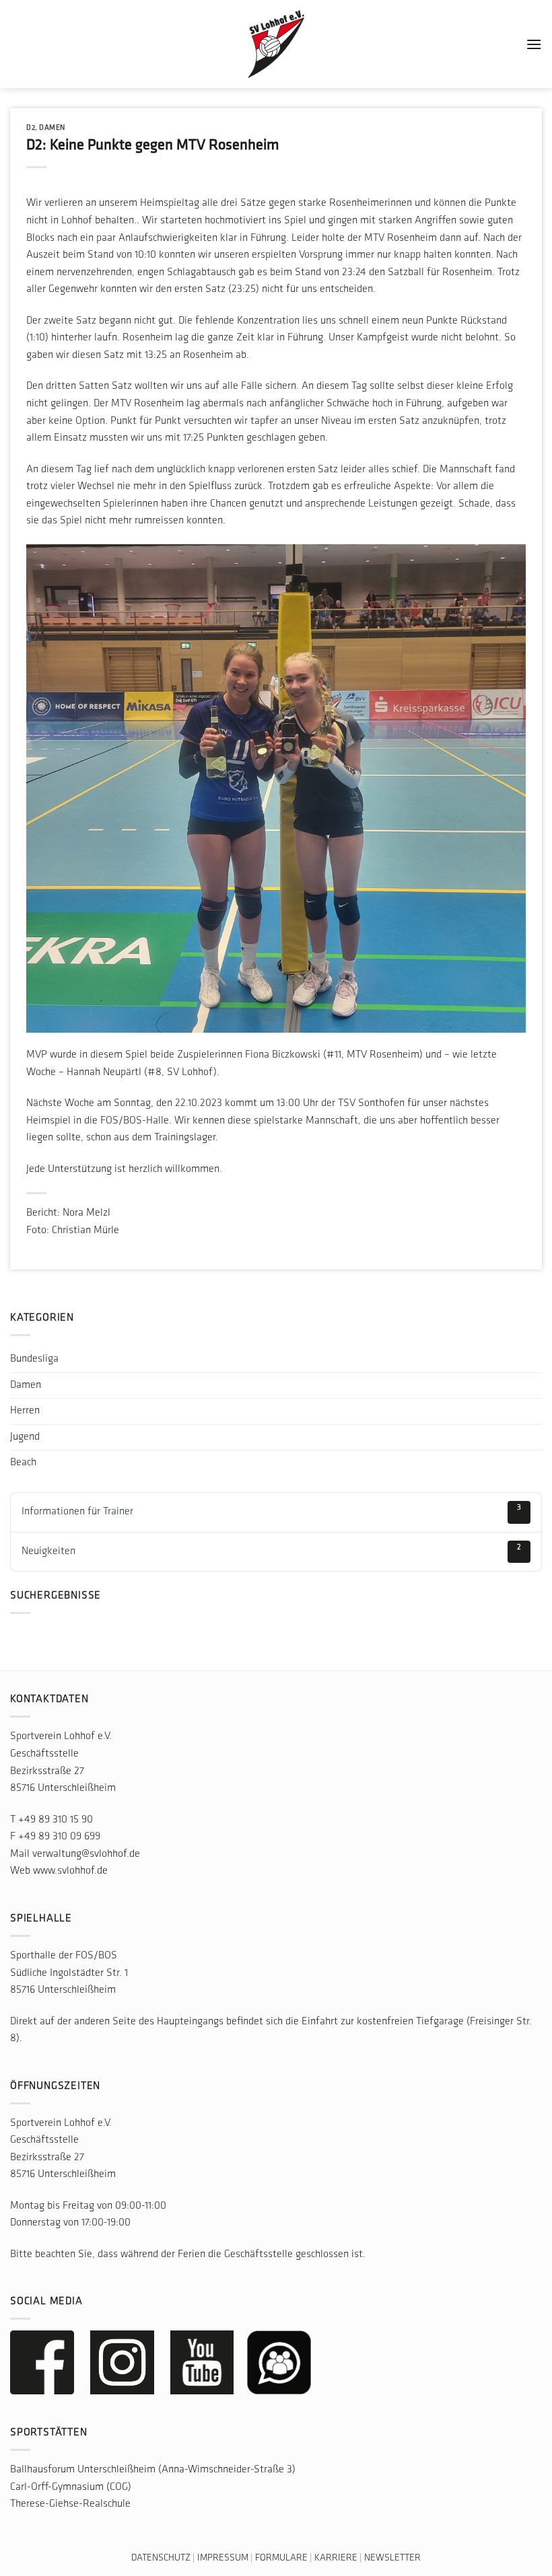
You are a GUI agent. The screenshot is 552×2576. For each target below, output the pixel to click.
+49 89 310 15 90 (56, 1820)
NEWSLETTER (392, 2558)
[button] (534, 44)
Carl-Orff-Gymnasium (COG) (71, 2487)
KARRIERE (336, 2558)
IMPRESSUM (223, 2558)
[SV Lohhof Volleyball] (276, 44)
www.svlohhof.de (70, 1871)
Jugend (25, 1437)
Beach (23, 1463)
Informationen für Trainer (271, 1510)
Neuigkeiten (271, 1550)
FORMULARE (281, 2558)
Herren (25, 1411)
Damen (52, 128)
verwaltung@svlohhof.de (86, 1854)
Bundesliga (34, 1359)
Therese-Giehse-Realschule (70, 2504)
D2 (31, 128)
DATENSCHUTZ (161, 2558)
